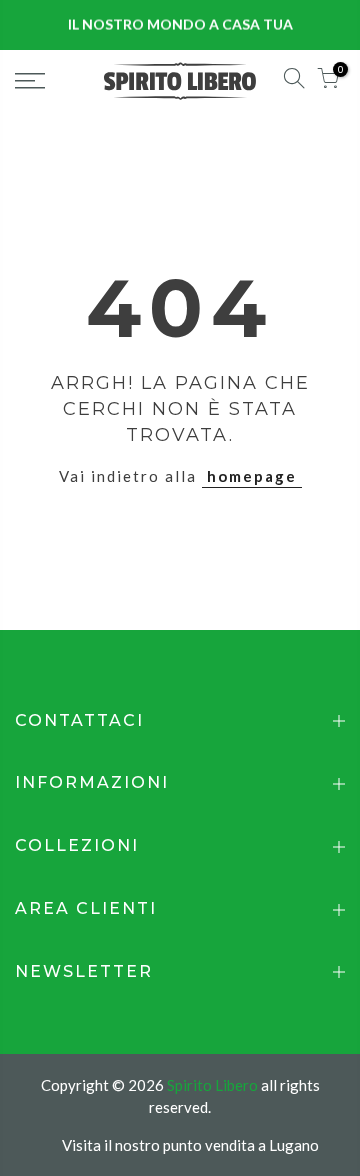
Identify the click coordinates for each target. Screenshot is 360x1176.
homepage (252, 476)
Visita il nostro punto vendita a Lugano (190, 1145)
